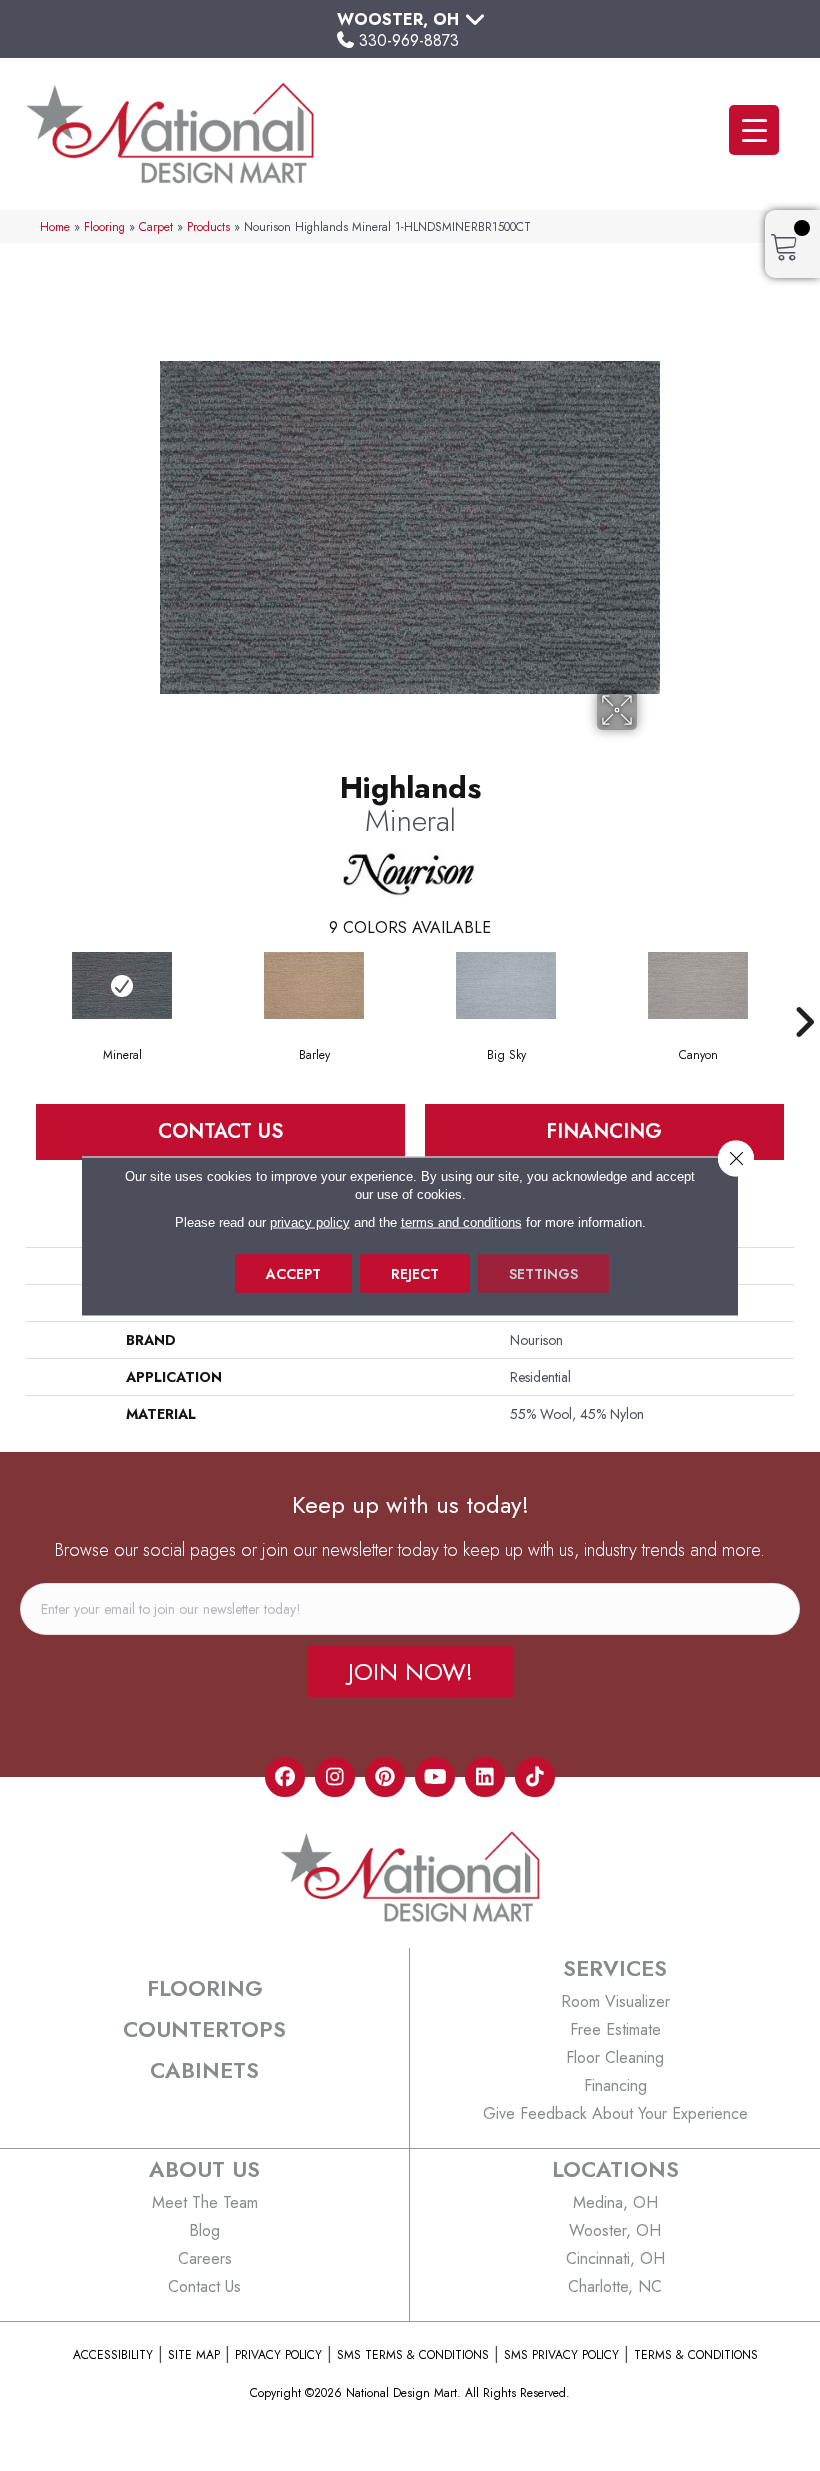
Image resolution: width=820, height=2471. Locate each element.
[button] (410, 1671)
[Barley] (314, 985)
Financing (604, 1131)
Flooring (104, 226)
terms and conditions (461, 1221)
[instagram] (335, 1777)
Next (804, 992)
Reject (415, 1273)
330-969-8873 (409, 40)
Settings (543, 1273)
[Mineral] (122, 985)
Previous (16, 992)
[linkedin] (485, 1777)
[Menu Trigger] (754, 130)
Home (55, 226)
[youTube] (435, 1777)
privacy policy (310, 1221)
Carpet (156, 226)
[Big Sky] (506, 985)
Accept (293, 1273)
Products (208, 226)
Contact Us (220, 1131)
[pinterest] (385, 1777)
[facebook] (285, 1777)
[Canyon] (698, 985)
